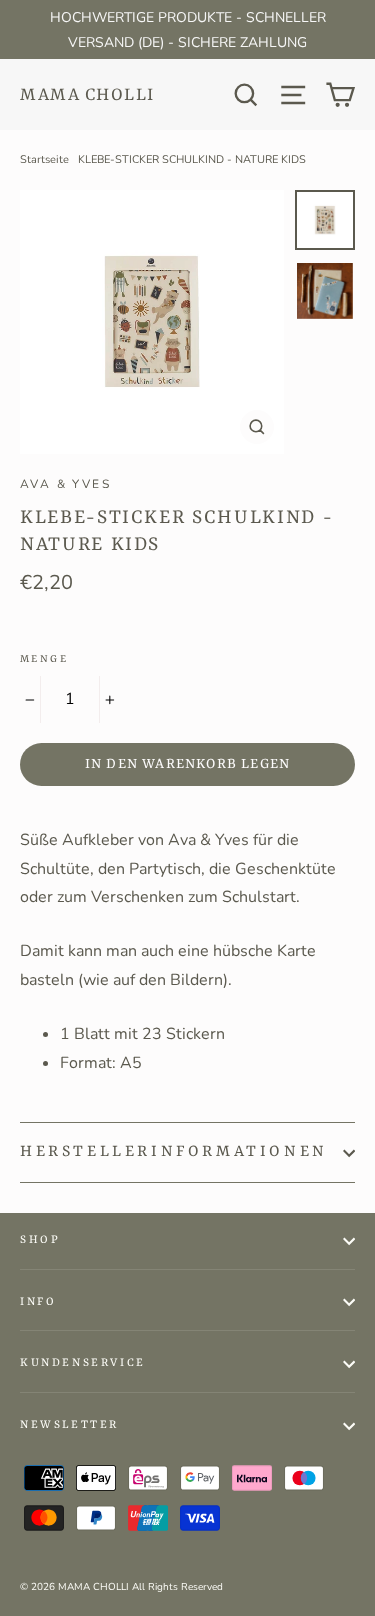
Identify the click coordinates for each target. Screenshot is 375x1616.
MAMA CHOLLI (87, 95)
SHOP (40, 1240)
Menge (44, 659)
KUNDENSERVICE (83, 1363)
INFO (38, 1302)
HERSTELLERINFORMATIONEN (174, 1152)
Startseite (44, 159)
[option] (152, 322)
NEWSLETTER (69, 1425)
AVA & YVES (65, 484)
